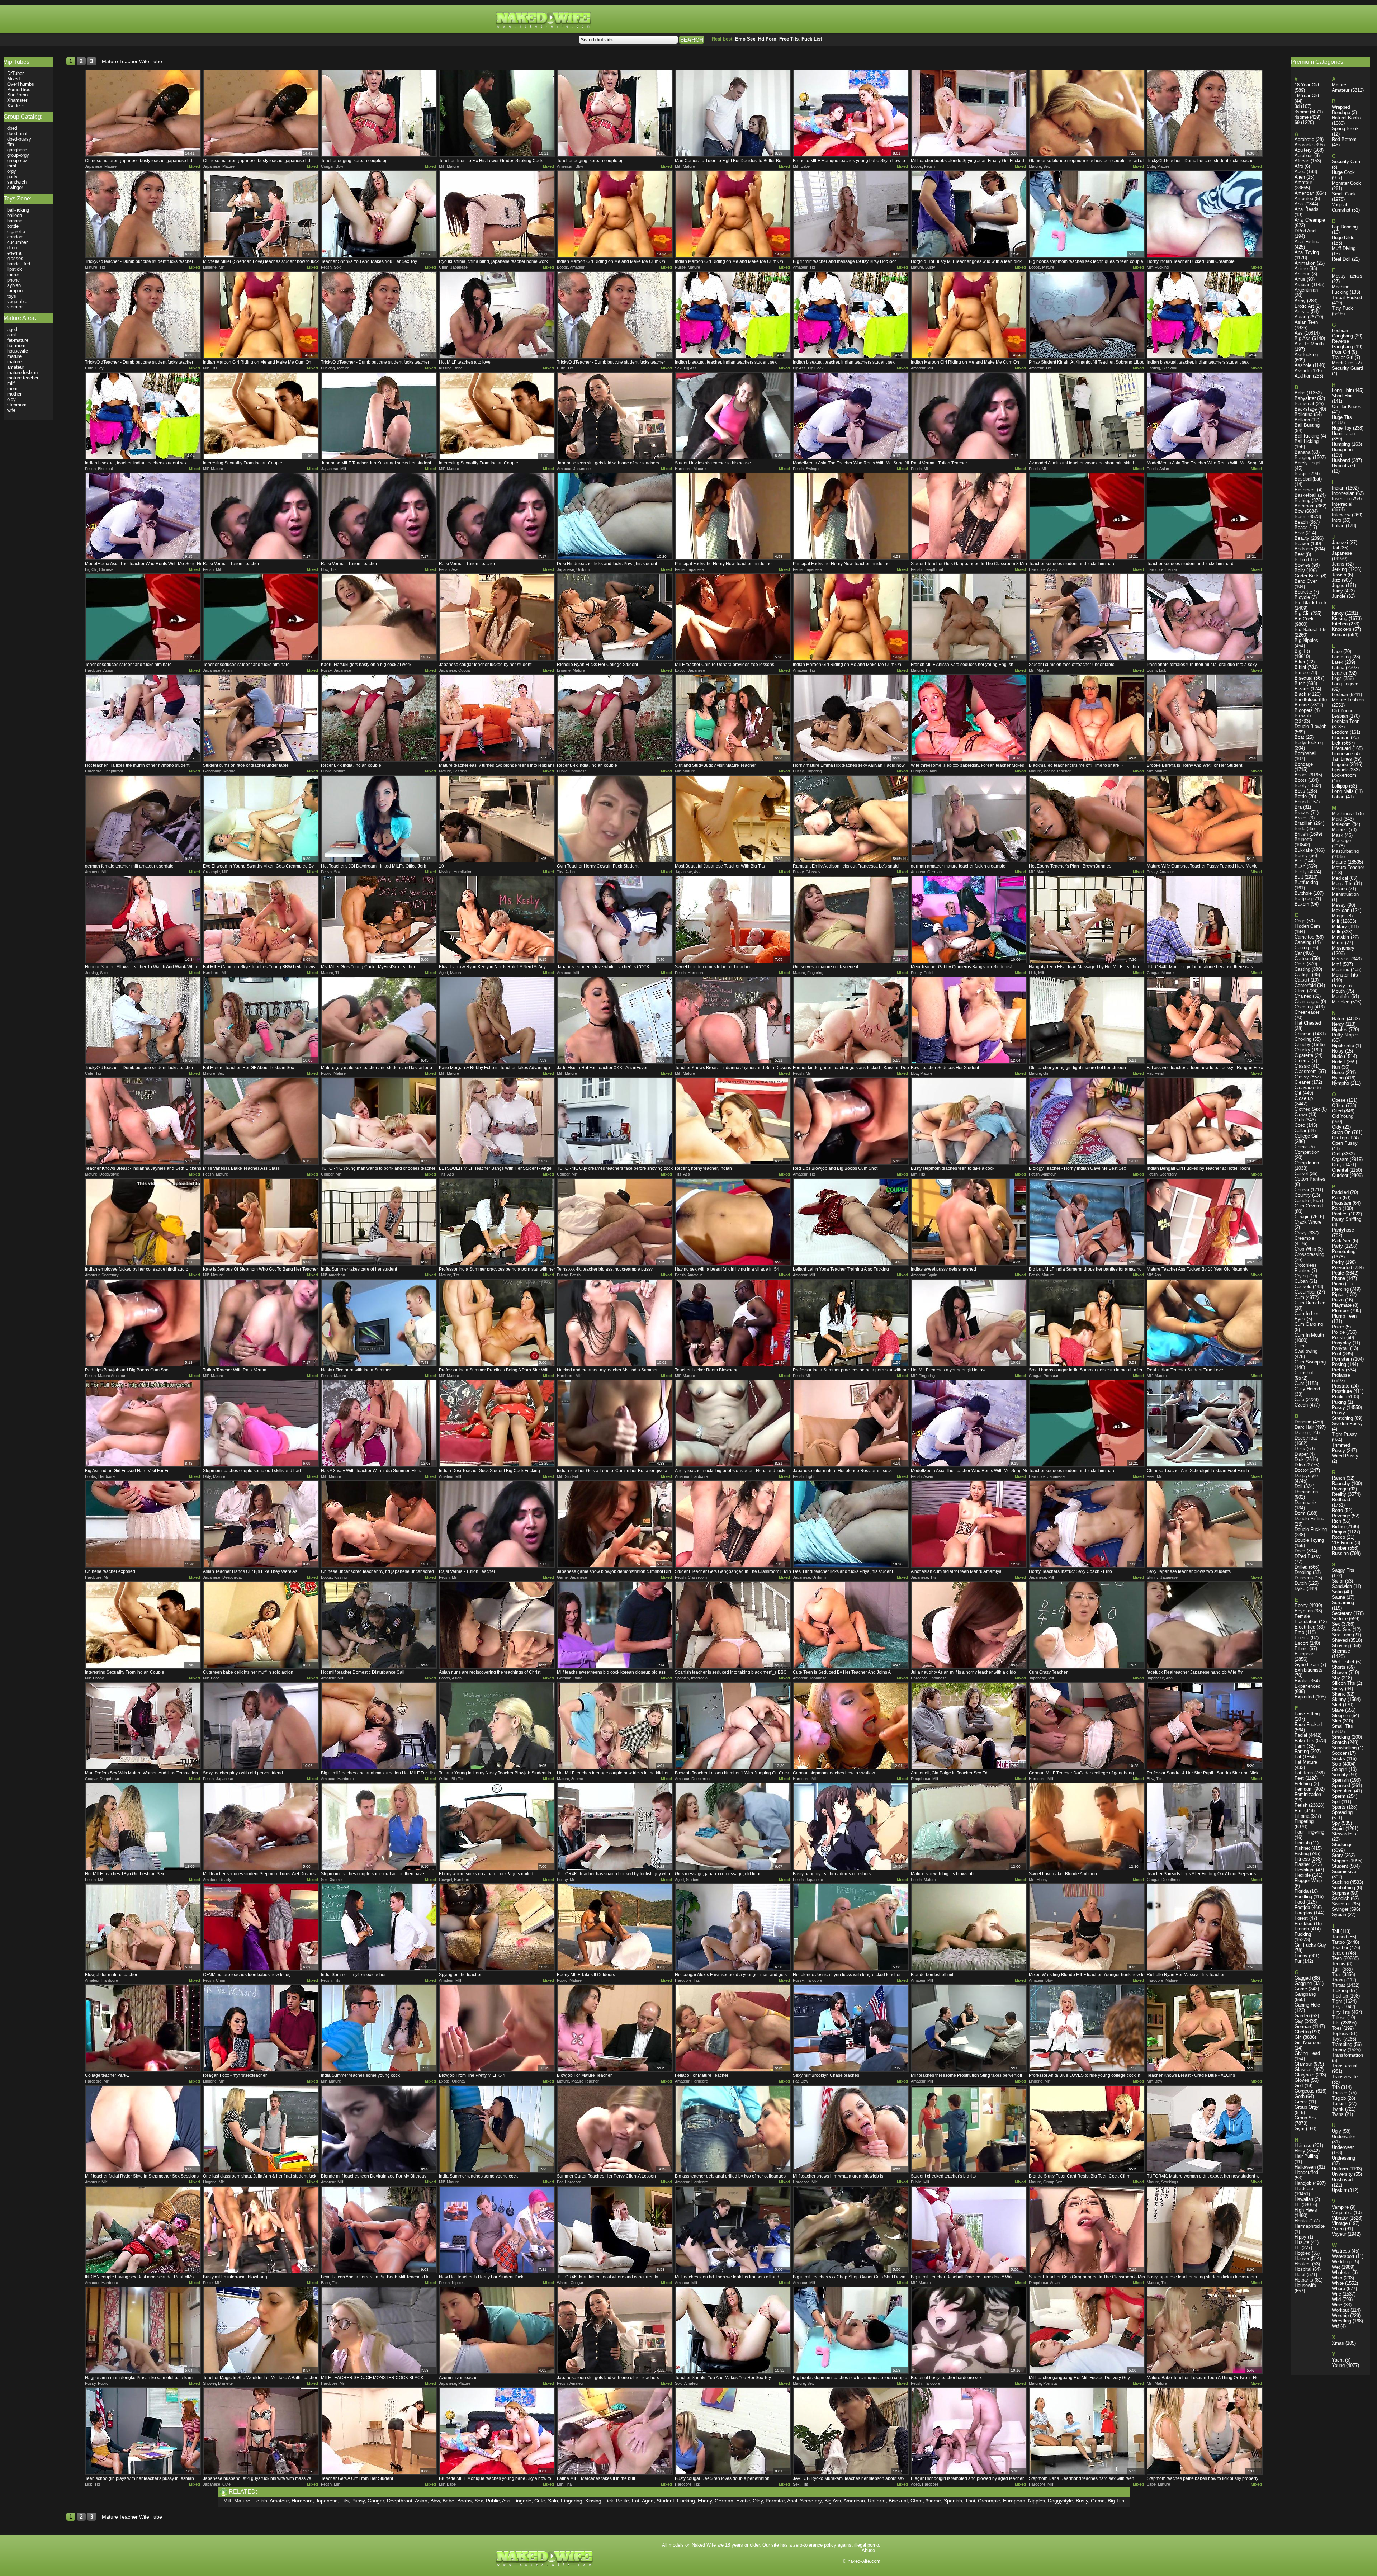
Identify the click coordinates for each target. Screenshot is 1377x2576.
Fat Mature (1306, 1762)
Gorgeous (1305, 2091)
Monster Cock (1346, 183)
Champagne (1307, 1001)
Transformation (1347, 2055)
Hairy (1300, 2151)
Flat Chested (1308, 1023)
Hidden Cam (1307, 926)
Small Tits (1342, 1726)
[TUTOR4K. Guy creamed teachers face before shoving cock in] (615, 1121)
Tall (1335, 1931)
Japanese (327, 2501)
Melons (1339, 889)
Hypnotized (1343, 466)
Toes (1337, 2028)
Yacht (1338, 2360)
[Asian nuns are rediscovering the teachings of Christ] (497, 1625)
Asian (421, 2501)
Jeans (1338, 564)
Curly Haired (1307, 1389)
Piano (1338, 1284)
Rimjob (1339, 1532)
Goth (1300, 2096)
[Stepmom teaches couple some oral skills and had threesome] (261, 1423)
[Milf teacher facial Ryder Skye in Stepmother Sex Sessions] (143, 2129)
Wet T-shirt (1343, 1662)
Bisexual (898, 2501)
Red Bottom (1344, 139)
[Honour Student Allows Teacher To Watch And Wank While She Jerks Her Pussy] (143, 920)
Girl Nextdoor (1308, 2043)
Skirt (1337, 1705)
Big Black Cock (1311, 603)
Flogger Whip (1308, 1880)
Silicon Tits (1343, 1683)
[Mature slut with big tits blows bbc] (969, 1826)
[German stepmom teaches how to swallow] (851, 1726)
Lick (609, 2501)
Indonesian (1343, 493)
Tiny (1336, 2007)
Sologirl (1340, 1769)
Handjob (1303, 2183)
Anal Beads (1307, 209)
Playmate (1342, 1305)
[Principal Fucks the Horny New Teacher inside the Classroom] (733, 516)
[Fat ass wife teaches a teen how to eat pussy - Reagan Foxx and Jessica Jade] (1205, 1020)
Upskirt (1339, 2190)
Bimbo (1301, 673)
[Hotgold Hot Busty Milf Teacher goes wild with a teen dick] (969, 214)
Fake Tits (1304, 1741)
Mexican (1341, 910)
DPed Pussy (1308, 1556)
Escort (1301, 1643)
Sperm (1339, 1796)
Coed (1300, 1125)
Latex (1338, 662)
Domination (1306, 1492)
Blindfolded (1306, 699)
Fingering (572, 2501)
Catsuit (1302, 980)
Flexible (1303, 1875)
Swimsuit (1341, 1904)
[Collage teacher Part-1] (143, 2028)
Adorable (1304, 145)
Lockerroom (1344, 775)
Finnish (1302, 1843)
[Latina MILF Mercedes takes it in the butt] (615, 2431)
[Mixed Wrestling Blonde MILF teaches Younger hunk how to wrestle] (1087, 1927)
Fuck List (812, 39)
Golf (1299, 2086)
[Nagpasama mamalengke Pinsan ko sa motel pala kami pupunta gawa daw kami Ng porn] (143, 2330)
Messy (1339, 905)
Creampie (989, 2501)
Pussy (358, 2501)
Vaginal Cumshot (1341, 207)
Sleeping (1341, 1715)
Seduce (1340, 1619)
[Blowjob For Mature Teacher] (615, 2028)
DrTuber (15, 73)
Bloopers (1304, 710)
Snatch (1339, 1742)
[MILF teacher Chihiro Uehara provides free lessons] (733, 617)
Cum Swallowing (1306, 1348)
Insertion (1341, 499)
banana (15, 221)
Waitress (1341, 2251)
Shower (1340, 1672)
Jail (1335, 548)
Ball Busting (1307, 425)
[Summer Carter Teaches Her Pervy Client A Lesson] (615, 2129)
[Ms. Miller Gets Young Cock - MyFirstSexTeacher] (379, 920)
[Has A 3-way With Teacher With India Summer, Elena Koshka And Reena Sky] (379, 1423)
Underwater (1343, 2137)
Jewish (1339, 575)
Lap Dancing (1345, 227)
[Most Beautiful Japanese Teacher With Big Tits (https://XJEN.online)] (733, 819)
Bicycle (1302, 597)
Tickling (1340, 1991)
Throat (1338, 1985)
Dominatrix (1306, 1502)
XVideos (16, 106)
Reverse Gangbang (1342, 344)
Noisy (1338, 1051)
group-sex (17, 160)
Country (1303, 1195)
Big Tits (1116, 2501)
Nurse (1338, 1072)
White (1338, 2283)
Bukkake (1304, 850)
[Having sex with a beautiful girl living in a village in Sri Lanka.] (733, 1222)
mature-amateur (16, 364)
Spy (1336, 1823)
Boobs (464, 2501)
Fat (636, 2501)
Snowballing (1344, 1748)
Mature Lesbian (1348, 700)
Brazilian (1303, 823)
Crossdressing (1309, 1254)
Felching (1303, 1784)
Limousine (1342, 754)
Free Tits (789, 39)
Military (1339, 927)
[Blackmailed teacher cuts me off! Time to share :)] (1087, 718)
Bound (1301, 802)
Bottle (1301, 796)
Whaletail (1341, 2272)
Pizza (1338, 1300)
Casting (1302, 969)
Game (1098, 2501)
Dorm (1300, 1513)
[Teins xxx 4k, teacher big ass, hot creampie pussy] (615, 1222)
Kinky (1338, 613)
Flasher (1302, 1864)
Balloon (1302, 420)
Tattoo (1338, 1942)
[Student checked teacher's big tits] (969, 2129)
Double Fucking (1311, 1529)
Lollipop (1340, 786)
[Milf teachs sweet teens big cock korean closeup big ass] (615, 1625)
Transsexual (1345, 2066)
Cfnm (917, 2501)
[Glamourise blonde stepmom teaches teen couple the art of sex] (1087, 113)
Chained (1303, 996)
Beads (1301, 527)
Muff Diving (1344, 248)
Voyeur (1339, 2234)
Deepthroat (400, 2501)
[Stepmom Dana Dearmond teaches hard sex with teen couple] (1087, 2431)
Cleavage (1304, 1088)
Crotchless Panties (1306, 1268)
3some (933, 2501)
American (854, 2501)
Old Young (1343, 1116)
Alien (1300, 177)
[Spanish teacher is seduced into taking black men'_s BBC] (733, 1625)
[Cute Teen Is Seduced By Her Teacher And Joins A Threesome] (851, 1625)
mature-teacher (23, 378)
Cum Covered (1309, 1206)
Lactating (1341, 657)
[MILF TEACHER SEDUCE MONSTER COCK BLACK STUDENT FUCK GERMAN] (379, 2330)
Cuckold (1303, 1287)
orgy (12, 171)
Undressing (1343, 2158)
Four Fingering (1309, 1832)
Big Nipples (1306, 640)
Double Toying (1309, 1540)
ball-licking (18, 210)
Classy (1302, 1077)
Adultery (1303, 150)
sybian (14, 285)
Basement (1305, 490)
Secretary (811, 2501)
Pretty (1338, 1370)
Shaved (1340, 1640)
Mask (1338, 835)
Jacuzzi (1340, 542)
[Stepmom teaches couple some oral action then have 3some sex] (379, 1826)
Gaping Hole (1307, 2005)
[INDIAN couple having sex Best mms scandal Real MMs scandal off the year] (143, 2230)
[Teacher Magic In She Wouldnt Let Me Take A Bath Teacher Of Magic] (261, 2330)
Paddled (1340, 1192)
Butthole (1303, 893)
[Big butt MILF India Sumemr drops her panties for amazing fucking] (1087, 1222)
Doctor (1301, 1470)
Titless (1339, 2017)
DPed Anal (1305, 231)
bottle (13, 226)
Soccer (1339, 1753)
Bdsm (1301, 517)
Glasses (1303, 2069)
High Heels (1306, 2210)
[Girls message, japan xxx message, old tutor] (733, 1826)
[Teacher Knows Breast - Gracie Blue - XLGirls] (1205, 2028)
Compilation (1307, 1163)
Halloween (1305, 2167)
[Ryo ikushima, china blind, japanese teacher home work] (497, 214)
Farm (1300, 1746)
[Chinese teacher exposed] (143, 1524)
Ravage (1340, 1489)
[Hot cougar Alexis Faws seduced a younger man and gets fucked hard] (733, 1927)
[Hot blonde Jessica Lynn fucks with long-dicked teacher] (851, 1927)
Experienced (1307, 1686)
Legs (1337, 678)
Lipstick (1340, 770)
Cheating (1304, 1007)
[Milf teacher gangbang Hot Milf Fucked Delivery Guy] (1087, 2330)
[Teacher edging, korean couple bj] (379, 113)
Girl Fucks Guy (1310, 1945)
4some (1302, 117)
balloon (15, 215)
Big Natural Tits (1311, 630)
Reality (1339, 1494)
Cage (1300, 921)
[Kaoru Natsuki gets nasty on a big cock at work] (379, 617)
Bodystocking (1309, 743)
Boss (1300, 791)
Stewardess (1344, 1834)
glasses (15, 258)
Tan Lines (1342, 759)
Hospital (1303, 2269)
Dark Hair (1304, 1427)
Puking (1339, 1402)
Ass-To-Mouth (1309, 344)
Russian (1340, 1553)
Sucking (1340, 1882)
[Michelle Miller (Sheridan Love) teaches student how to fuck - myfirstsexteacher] (261, 214)
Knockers (1342, 629)
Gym (1300, 2129)
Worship (1340, 2315)
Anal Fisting (1307, 242)
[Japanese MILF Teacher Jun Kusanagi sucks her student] (379, 416)
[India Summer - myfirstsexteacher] (379, 1927)
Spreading (1342, 1812)
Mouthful (1341, 996)
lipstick (15, 269)
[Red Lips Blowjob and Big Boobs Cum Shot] (851, 1121)
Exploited (1304, 1697)
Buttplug (1303, 899)
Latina (1338, 668)
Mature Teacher (1348, 867)
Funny (1301, 1956)
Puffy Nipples (1346, 1035)
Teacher (1340, 1948)
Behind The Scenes (1306, 562)
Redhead (1341, 1500)
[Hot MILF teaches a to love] (497, 315)
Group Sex (1306, 2118)
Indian (1338, 488)
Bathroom (1305, 506)
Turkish (1340, 2104)
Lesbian (1340, 694)
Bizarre (1302, 689)
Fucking (686, 2501)
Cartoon (1303, 958)
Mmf (1336, 964)
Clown (1301, 1114)
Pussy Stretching (1342, 1415)
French (1302, 1929)
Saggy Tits (1343, 1570)
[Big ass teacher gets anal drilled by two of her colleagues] (733, 2129)
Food (1300, 1902)
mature (14, 356)
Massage (1341, 840)
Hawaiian (1304, 2199)
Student (665, 2501)
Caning (1302, 948)
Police (1338, 1332)
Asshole (1303, 365)
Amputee (1304, 198)
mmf (12, 166)
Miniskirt (1341, 937)
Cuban (1301, 1281)
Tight (1337, 2001)
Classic (1302, 1066)
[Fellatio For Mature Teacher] (733, 2028)
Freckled (1303, 1923)
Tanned (1339, 1937)
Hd (1297, 2205)
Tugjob (1339, 2098)
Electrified (1305, 1627)
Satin (1337, 1592)
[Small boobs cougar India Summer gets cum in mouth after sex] (1087, 1323)
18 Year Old (1307, 85)
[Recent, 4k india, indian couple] (379, 718)
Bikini (1300, 667)
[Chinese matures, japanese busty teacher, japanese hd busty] (143, 113)
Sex (479, 2501)
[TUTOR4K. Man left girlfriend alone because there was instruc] (1205, 920)
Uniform (877, 2501)
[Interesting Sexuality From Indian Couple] (261, 416)
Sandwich (1342, 1586)
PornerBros (19, 89)
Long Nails (1343, 791)
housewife (18, 351)
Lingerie (522, 2501)
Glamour (1303, 2064)
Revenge (1341, 1516)
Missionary (1343, 948)
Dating (1301, 1433)
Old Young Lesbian (1343, 713)
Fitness (1302, 1859)
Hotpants (1304, 2280)
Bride (1300, 829)
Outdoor (1340, 1175)
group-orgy (18, 155)
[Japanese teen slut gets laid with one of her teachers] (615, 416)
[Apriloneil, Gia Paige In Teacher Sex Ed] (969, 1726)
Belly (1300, 570)
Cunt (1299, 1383)
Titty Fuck (1342, 308)
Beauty (1302, 538)
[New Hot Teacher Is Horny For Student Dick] (497, 2230)
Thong (1338, 1980)
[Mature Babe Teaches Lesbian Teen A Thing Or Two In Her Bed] (1205, 2330)
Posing (1339, 1364)
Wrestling (1341, 2321)
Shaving (1340, 1646)
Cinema (1302, 1061)
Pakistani (1341, 1203)
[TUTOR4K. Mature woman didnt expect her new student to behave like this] (1205, 2129)
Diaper (1301, 1454)
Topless (1340, 2034)
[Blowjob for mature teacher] (143, 1927)
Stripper (1340, 1861)
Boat (1299, 737)
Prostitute (1342, 1391)
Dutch (1301, 1583)
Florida (1302, 1891)
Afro (1299, 166)
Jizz (1336, 580)
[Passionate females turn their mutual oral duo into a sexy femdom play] (1205, 617)
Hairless (1303, 2145)
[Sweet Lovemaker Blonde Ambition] (1087, 1826)
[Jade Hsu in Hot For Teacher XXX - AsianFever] (615, 1020)
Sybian (1339, 1915)
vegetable (17, 301)
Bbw (435, 2501)
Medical (1340, 878)
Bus (1299, 861)
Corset (1301, 1174)
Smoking (1341, 1737)
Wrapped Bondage (1341, 110)
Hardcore (302, 2501)
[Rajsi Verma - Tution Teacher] (969, 416)
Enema (1302, 1638)
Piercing (1340, 1289)
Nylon (1338, 1078)
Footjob (1302, 1907)
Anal (792, 2501)
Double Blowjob (1310, 726)
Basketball (1305, 495)
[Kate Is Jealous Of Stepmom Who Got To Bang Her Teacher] (261, 1222)
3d (1297, 106)
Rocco (1338, 1537)
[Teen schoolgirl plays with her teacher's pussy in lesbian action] (143, 2431)
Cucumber (1305, 1292)
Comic (1301, 1147)
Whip (1337, 2278)
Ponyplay (1341, 1343)
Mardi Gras (1343, 363)
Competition (1307, 1152)
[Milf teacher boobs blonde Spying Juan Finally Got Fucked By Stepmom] (969, 113)
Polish (1338, 1337)
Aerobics (1304, 155)
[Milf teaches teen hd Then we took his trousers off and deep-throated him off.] (733, 2230)
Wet (1336, 2267)
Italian (1338, 526)
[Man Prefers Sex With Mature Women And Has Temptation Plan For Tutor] (143, 1726)
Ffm (1299, 1811)
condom (15, 237)
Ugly (1336, 2131)
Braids (1301, 818)
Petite (623, 2501)
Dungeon (1304, 1578)
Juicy (1337, 591)
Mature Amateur (1341, 88)
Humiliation (1343, 433)
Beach (1301, 522)
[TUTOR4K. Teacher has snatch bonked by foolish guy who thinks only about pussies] (615, 1826)
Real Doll (1341, 259)
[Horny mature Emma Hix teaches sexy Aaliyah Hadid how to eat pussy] (851, 718)
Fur (1298, 1961)
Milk (1336, 932)
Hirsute (1302, 2242)
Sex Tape (1342, 1635)
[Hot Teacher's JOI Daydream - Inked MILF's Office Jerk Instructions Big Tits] (379, 819)
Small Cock (1344, 194)
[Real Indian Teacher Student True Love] (1205, 1323)
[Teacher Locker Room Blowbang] (733, 1323)
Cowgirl (1302, 1217)
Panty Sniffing (1347, 1219)
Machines (1342, 814)
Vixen (1338, 2229)
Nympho (1340, 1083)
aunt (12, 335)
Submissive (1344, 1871)
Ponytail (1340, 1348)
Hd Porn (767, 39)
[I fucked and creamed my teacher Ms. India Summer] (615, 1323)
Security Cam (1346, 162)
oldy (11, 399)
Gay (1299, 2021)
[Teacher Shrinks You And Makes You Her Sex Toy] (379, 214)
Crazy (1301, 1233)
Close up (1304, 1098)
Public (493, 2501)
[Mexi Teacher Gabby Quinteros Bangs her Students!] (969, 920)
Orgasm (1340, 1159)
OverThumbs (21, 84)
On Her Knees (1347, 407)
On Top (1339, 1138)
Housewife (1305, 2285)
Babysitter (1305, 398)
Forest (1301, 1918)
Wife (1336, 2294)
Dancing (1303, 1422)
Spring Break (1345, 129)
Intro (1336, 520)
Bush (1300, 866)
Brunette (1303, 839)
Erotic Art (1304, 306)
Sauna (1338, 1597)
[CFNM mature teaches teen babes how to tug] (261, 1927)
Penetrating (1344, 1251)
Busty (1082, 2501)
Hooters (1303, 2264)
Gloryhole (1304, 2075)
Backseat (1304, 404)
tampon (15, 291)
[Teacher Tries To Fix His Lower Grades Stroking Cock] (497, 113)
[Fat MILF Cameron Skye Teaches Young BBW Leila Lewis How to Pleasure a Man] (261, 920)
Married (1340, 830)
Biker (1300, 662)
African (1302, 161)
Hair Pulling (1306, 2156)
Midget (1339, 916)
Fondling (1303, 1897)
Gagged (1303, 1978)
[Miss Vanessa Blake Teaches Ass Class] (261, 1121)
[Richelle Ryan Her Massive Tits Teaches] (1205, 1927)
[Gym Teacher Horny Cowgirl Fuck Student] (615, 819)
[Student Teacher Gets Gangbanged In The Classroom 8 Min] (969, 516)
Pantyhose (1343, 1230)
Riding (1338, 1526)
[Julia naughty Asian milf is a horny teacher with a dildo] (969, 1625)
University (1342, 2174)
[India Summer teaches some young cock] (379, 2028)
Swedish (1341, 1898)
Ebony (705, 2501)
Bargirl (1301, 474)
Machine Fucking (1341, 289)
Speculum (1342, 1791)
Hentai (1301, 2221)
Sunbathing (1343, 1888)
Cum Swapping (1310, 1362)
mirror (13, 275)
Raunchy (1341, 1483)
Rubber (1339, 1548)
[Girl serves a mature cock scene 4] (851, 920)
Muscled (1341, 1002)
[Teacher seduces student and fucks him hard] (1087, 516)
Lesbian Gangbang (1342, 333)
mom (12, 389)
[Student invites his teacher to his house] (733, 416)
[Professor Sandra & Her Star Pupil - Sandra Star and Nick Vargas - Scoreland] (1205, 1726)
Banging (1303, 457)
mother (14, 394)
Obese (1339, 1100)
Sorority (1340, 1775)
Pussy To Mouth (1342, 988)
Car (1298, 953)
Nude (1337, 1056)
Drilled (1301, 1567)
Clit (1298, 1093)
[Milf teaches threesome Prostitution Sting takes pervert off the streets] (969, 2028)
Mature (242, 2501)
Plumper (1340, 1311)
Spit (1336, 1802)
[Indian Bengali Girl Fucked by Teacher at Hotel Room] (1205, 1121)
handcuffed (19, 264)
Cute (540, 2501)
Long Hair (1342, 390)
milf (11, 383)
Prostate (1341, 1386)
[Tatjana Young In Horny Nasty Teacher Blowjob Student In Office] (497, 1726)
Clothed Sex (1307, 1109)
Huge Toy (1342, 428)
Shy (1336, 1678)
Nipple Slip (1343, 1046)
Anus (1300, 279)
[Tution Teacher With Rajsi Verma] (261, 1323)
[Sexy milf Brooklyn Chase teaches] (851, 2028)
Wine (1337, 2305)
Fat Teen (1304, 1773)
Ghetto (1302, 2032)
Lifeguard (1341, 748)
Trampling (1342, 2044)
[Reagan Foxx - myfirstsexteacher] (261, 2028)
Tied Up (1340, 1996)
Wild (1336, 2299)
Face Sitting (1307, 1714)
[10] (497, 819)
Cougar (376, 2501)
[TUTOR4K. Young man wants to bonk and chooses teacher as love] (379, 1121)
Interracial (1342, 504)
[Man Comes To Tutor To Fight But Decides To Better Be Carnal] (733, 113)
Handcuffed (1306, 2172)
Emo (1299, 1632)
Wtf (1335, 2326)
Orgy (1337, 1165)
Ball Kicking (1307, 436)
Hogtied (1302, 2253)
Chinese (1303, 1034)
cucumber (17, 242)
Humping (1341, 444)
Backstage (1306, 409)
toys (12, 296)
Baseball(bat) (1308, 479)
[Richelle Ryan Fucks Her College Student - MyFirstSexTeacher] (615, 617)
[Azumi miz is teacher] (497, 2330)
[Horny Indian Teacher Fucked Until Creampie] (1205, 214)
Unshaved (1342, 2180)
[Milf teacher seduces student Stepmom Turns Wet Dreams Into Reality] (261, 1826)
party (12, 177)
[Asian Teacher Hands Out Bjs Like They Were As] (261, 1524)
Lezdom (1340, 732)
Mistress (1341, 959)
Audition (1303, 376)
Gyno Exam (1307, 1665)
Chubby (1302, 1044)
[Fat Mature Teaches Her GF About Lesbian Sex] (261, 1020)
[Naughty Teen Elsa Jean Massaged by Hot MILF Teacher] (1087, 920)
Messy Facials (1347, 276)
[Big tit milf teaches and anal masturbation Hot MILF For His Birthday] (379, 1726)
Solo (553, 2501)
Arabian (1302, 285)
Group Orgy (1307, 2107)
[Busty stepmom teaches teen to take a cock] (969, 1121)
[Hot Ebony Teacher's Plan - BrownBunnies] (1087, 819)
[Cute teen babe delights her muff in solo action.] (261, 1625)
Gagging (1303, 1983)
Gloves (1302, 2080)
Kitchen (1340, 624)
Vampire (1340, 2207)
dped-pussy (19, 139)
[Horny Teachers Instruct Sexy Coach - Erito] (1087, 1524)
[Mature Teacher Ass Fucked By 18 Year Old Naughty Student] (1205, 1222)
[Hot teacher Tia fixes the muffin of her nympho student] (143, 718)
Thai (970, 2501)
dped (12, 128)
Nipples (1037, 2501)
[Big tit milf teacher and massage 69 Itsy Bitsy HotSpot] (851, 214)
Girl (1298, 2037)
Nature (1339, 1019)
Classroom (1306, 1071)
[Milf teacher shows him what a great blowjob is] (851, 2129)
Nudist (1338, 1062)
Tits (345, 2501)
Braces (1302, 812)
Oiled (1337, 1111)
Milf (227, 2501)
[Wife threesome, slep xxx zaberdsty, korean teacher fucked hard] (969, 718)
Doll (1298, 1486)
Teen (1337, 1958)
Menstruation (1345, 894)
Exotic (743, 2501)
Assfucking (1306, 355)
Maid (1337, 819)
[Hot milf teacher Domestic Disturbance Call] (379, 1625)
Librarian (1341, 738)
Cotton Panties (1310, 1179)
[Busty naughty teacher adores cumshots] (851, 1826)
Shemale (1341, 1651)
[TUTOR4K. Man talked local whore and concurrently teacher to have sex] (615, 2230)
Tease (1338, 1953)
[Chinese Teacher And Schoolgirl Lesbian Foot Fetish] (1205, 1423)
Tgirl (1336, 1969)
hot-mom (16, 346)
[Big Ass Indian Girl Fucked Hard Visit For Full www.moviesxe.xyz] (143, 1423)
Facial (1301, 1735)
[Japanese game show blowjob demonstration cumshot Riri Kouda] (615, 1524)
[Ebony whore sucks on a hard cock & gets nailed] (497, 1826)
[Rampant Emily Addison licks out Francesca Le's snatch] (851, 819)
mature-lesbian (22, 372)
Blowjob (1303, 716)
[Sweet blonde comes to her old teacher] (733, 920)
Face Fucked (1308, 1724)
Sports (1339, 1807)
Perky (1338, 1262)
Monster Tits (1345, 975)
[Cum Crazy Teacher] (1087, 1625)
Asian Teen (1306, 322)
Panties (1340, 1214)
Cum (1299, 1297)
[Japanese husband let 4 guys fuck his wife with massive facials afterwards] (261, 2431)
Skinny (1339, 1699)
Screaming (1343, 1603)
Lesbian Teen (1346, 721)
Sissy (1338, 1689)
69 (1297, 122)
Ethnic (1301, 1648)
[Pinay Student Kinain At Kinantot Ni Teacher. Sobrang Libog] (1087, 315)
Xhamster (17, 100)
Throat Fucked (1347, 297)
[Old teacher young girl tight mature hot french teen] (1087, 1020)
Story (1337, 1855)
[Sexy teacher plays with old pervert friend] (261, 1726)
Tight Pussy (1344, 1434)
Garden (1302, 2016)
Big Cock (1304, 619)
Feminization (1308, 1794)
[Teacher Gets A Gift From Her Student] (379, 2431)
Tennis (1339, 1964)
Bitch (1300, 683)
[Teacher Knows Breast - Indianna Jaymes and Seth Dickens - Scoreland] (733, 1020)
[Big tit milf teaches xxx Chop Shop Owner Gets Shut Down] (851, 2230)
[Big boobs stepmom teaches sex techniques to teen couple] (1087, 214)
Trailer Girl (1343, 357)
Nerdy (1338, 1024)
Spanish (953, 2501)
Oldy (758, 2501)
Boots (1301, 780)
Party (1337, 1246)
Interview (1341, 515)
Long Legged (1345, 684)
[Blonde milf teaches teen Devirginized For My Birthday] (379, 2129)
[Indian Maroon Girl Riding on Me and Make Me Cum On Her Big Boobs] (615, 214)
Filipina (1302, 1816)
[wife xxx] (543, 18)
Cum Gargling (1309, 1324)
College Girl (1307, 1136)
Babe (448, 2501)
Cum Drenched (1310, 1303)
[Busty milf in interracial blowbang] (261, 2230)
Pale (1336, 1208)
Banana (1302, 452)
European (1014, 2501)
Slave (1338, 1710)
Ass (506, 2501)
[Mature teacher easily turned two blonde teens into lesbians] (497, 718)
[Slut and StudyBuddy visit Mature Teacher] (733, 718)
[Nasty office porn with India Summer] (379, 1323)
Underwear (1343, 2147)
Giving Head (1307, 2053)
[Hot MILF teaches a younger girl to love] (969, 1323)
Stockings (1342, 1845)
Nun (1336, 1067)
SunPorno (17, 95)
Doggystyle (1060, 2501)
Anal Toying (1307, 252)
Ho (1297, 2248)
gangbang (17, 150)
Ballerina (1303, 414)
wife (11, 410)
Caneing (1303, 942)
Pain (1336, 1198)
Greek (1301, 2102)
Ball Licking (1307, 441)
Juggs (1338, 585)
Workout (1340, 2310)
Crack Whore (1308, 1222)
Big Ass (833, 2501)
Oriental (1340, 1170)
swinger (15, 187)
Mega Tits (1342, 883)
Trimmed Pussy (1341, 1448)
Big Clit (1302, 613)
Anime (1301, 268)
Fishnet (1302, 1848)
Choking (1303, 1039)
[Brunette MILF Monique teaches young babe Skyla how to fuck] (851, 113)
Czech (1301, 1405)
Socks (1338, 1759)
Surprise (1340, 1893)
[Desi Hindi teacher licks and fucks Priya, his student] (615, 516)
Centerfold (1305, 985)
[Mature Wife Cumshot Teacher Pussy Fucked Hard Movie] (1205, 819)
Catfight (1303, 975)
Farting (1302, 1751)
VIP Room (1343, 1543)
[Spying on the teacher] (497, 1927)
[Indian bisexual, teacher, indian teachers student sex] (733, 315)
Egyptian (1304, 1611)
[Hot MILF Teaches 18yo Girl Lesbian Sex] (143, 1826)
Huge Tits (1342, 417)
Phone (1338, 1278)
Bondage (1304, 764)
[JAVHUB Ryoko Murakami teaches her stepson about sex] (851, 2431)
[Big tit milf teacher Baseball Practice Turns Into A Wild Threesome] (969, 2230)
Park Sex (1341, 1241)
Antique (1302, 274)
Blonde (1302, 705)
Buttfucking (1306, 882)
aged (12, 329)
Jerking (1339, 569)
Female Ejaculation (1306, 1619)
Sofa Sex (1341, 1629)
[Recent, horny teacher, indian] (733, 1121)
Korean (1339, 635)
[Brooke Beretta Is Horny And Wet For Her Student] (1205, 718)
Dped (1300, 1551)
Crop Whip (1305, 1249)
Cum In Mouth (1309, 1335)
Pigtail (1338, 1294)
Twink (1338, 2109)
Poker (1338, 1327)
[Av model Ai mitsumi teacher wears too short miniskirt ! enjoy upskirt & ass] (1087, 416)
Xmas (1338, 2343)
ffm (11, 144)
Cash (1300, 964)
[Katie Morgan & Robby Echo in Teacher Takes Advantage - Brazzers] (497, 1020)
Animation (1305, 263)
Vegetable (1342, 2213)
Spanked (1341, 1785)
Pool (1336, 1354)
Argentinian (1306, 290)
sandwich (17, 182)
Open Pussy (1345, 1143)
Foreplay (1303, 1913)
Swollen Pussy (1347, 1424)
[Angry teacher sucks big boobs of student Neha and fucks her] (733, 1423)
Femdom (1304, 1789)
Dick (1299, 1459)
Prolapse (1341, 1375)
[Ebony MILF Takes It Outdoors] (615, 1927)
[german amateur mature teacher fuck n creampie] (969, 819)
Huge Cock (1343, 172)
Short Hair (1342, 396)
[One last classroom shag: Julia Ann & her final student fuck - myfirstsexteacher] (261, 2129)
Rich (1336, 1521)
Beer (1299, 554)
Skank (1338, 1694)
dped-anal (17, 134)
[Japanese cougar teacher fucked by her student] (497, 617)
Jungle (1339, 596)
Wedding (1341, 2262)
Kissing (593, 2501)
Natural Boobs (1347, 118)
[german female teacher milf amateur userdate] (143, 819)
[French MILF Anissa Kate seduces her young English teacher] (969, 617)
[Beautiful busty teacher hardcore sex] (969, 2330)
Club (1299, 1120)
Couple (1302, 1200)
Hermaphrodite (1310, 2226)
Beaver (1302, 543)
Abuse (868, 2550)
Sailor (1338, 1581)
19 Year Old (1307, 96)
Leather (1340, 673)
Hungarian (1342, 450)
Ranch (1338, 1478)
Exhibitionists (1309, 1670)
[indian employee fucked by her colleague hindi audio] (143, 1222)
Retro (1337, 1510)
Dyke (1300, 1589)
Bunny (1301, 855)
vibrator (15, 307)
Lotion (1338, 797)
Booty (1301, 786)
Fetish (260, 2501)
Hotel (1300, 2275)
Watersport (1343, 2256)
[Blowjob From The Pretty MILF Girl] (497, 2028)
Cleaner (1302, 1082)
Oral (1336, 1154)
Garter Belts (1307, 576)
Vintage (1340, 2223)
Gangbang (1305, 1994)
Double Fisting (1309, 1519)
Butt (1299, 877)
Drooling (1303, 1572)
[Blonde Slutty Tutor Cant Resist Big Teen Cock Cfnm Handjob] (1087, 2129)
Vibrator (1340, 2218)
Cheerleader (1307, 1012)
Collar (1300, 1131)
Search (692, 40)
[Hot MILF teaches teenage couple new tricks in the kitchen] (615, 1726)
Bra (1298, 807)
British (1301, 834)
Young (1338, 2365)
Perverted (1342, 1268)
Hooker (1302, 2258)
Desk (1300, 1449)
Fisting (1302, 1854)
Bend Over (1306, 581)
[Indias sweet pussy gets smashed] (969, 1222)
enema (14, 253)
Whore (1338, 2289)
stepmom (17, 405)
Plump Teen (1344, 1316)
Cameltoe (1304, 937)
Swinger (1340, 1909)
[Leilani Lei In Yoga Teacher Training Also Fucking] (851, 1222)
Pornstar (775, 2501)
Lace (1337, 651)
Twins (1338, 2114)
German (724, 2501)
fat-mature (18, 340)
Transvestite (1345, 2077)
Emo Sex (745, 39)
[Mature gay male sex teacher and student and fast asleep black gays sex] (379, 1020)
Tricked (1340, 2093)
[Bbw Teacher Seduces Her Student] (969, 1020)
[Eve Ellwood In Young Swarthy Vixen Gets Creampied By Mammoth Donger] (261, 819)
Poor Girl (1341, 352)
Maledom (1341, 824)
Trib (1336, 2087)
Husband (1341, 460)
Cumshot (1304, 1373)
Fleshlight (1305, 1870)
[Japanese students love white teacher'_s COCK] (615, 920)
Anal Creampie (1310, 220)
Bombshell (1305, 753)
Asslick (1302, 371)
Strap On (1341, 1132)
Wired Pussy (1345, 1456)
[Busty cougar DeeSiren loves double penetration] (733, 2431)
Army (1300, 301)
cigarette (16, 231)
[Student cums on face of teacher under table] (1087, 617)
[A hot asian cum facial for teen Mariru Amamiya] (969, 1524)
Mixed (195, 166)
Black (1300, 694)
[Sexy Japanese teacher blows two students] (1205, 1524)
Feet (1299, 1778)
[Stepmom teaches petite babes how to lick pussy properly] (1205, 2431)
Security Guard (1347, 368)
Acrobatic (1304, 139)
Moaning (1341, 970)
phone (13, 280)
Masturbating (1345, 851)
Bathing (1302, 500)
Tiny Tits (1341, 2012)
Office (1338, 1105)
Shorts (1339, 1667)
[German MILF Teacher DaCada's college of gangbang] (1087, 1726)
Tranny (1339, 2050)
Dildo (1300, 1465)
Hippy (1300, 2237)
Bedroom (1304, 549)
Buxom (1302, 904)
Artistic (1302, 311)
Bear (1299, 533)
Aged (648, 2501)
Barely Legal (1307, 463)
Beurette (1303, 592)
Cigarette (1304, 1055)
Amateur (279, 2501)
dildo (12, 248)
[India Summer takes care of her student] (379, 1222)
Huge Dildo (1343, 238)
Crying (1301, 1276)
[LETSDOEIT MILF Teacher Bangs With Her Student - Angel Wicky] (497, 1121)
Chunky (1302, 1050)
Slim (1336, 1721)
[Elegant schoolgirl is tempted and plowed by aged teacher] (969, 2431)
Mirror (1338, 943)
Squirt (1338, 1828)
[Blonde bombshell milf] (969, 1927)
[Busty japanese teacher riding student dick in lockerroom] (1205, 2230)
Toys (1337, 2039)
